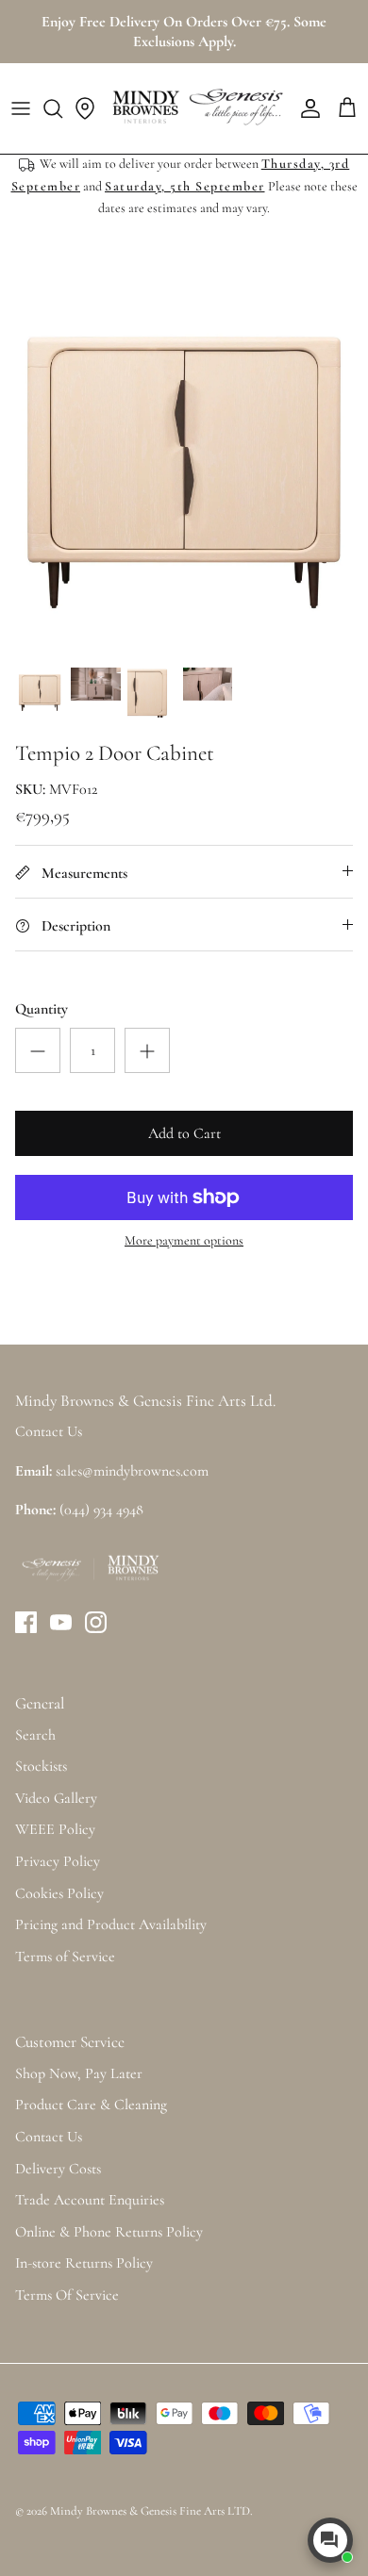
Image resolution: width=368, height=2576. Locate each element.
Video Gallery (56, 1798)
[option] (184, 472)
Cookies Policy (59, 1893)
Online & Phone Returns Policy (109, 2232)
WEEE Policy (55, 1829)
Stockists (41, 1766)
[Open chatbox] (330, 2540)
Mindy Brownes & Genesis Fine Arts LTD (150, 2511)
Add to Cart (184, 1133)
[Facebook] (26, 1622)
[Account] (306, 108)
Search (35, 1735)
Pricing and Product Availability (111, 1924)
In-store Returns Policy (84, 2263)
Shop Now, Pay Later (79, 2073)
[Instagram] (96, 1622)
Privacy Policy (58, 1861)
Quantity (42, 1009)
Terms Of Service (67, 2295)
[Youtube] (61, 1622)
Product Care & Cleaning (91, 2105)
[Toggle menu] (21, 108)
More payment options (184, 1241)
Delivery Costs (58, 2169)
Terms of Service (65, 1957)
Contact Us (49, 2137)
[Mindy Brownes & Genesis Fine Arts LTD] (195, 108)
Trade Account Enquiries (90, 2200)
